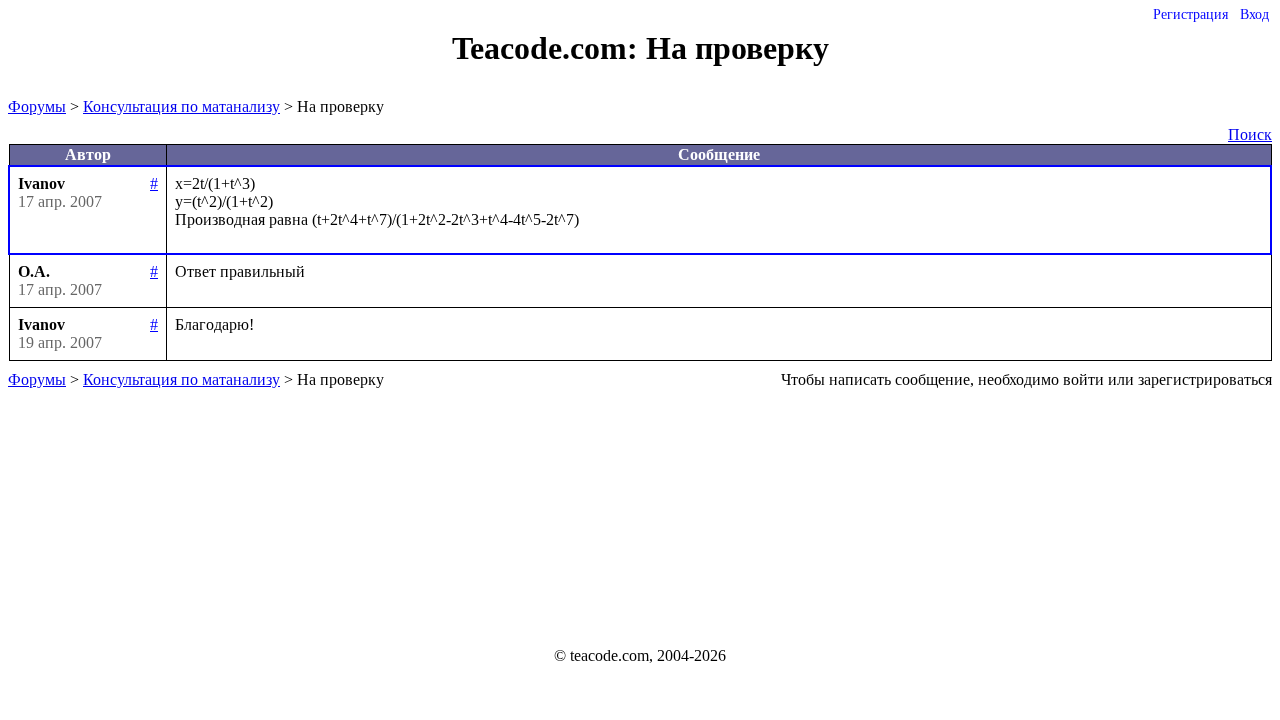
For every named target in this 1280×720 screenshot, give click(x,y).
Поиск (1250, 134)
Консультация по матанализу (181, 106)
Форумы (37, 106)
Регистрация (1190, 14)
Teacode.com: (549, 48)
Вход (1254, 14)
